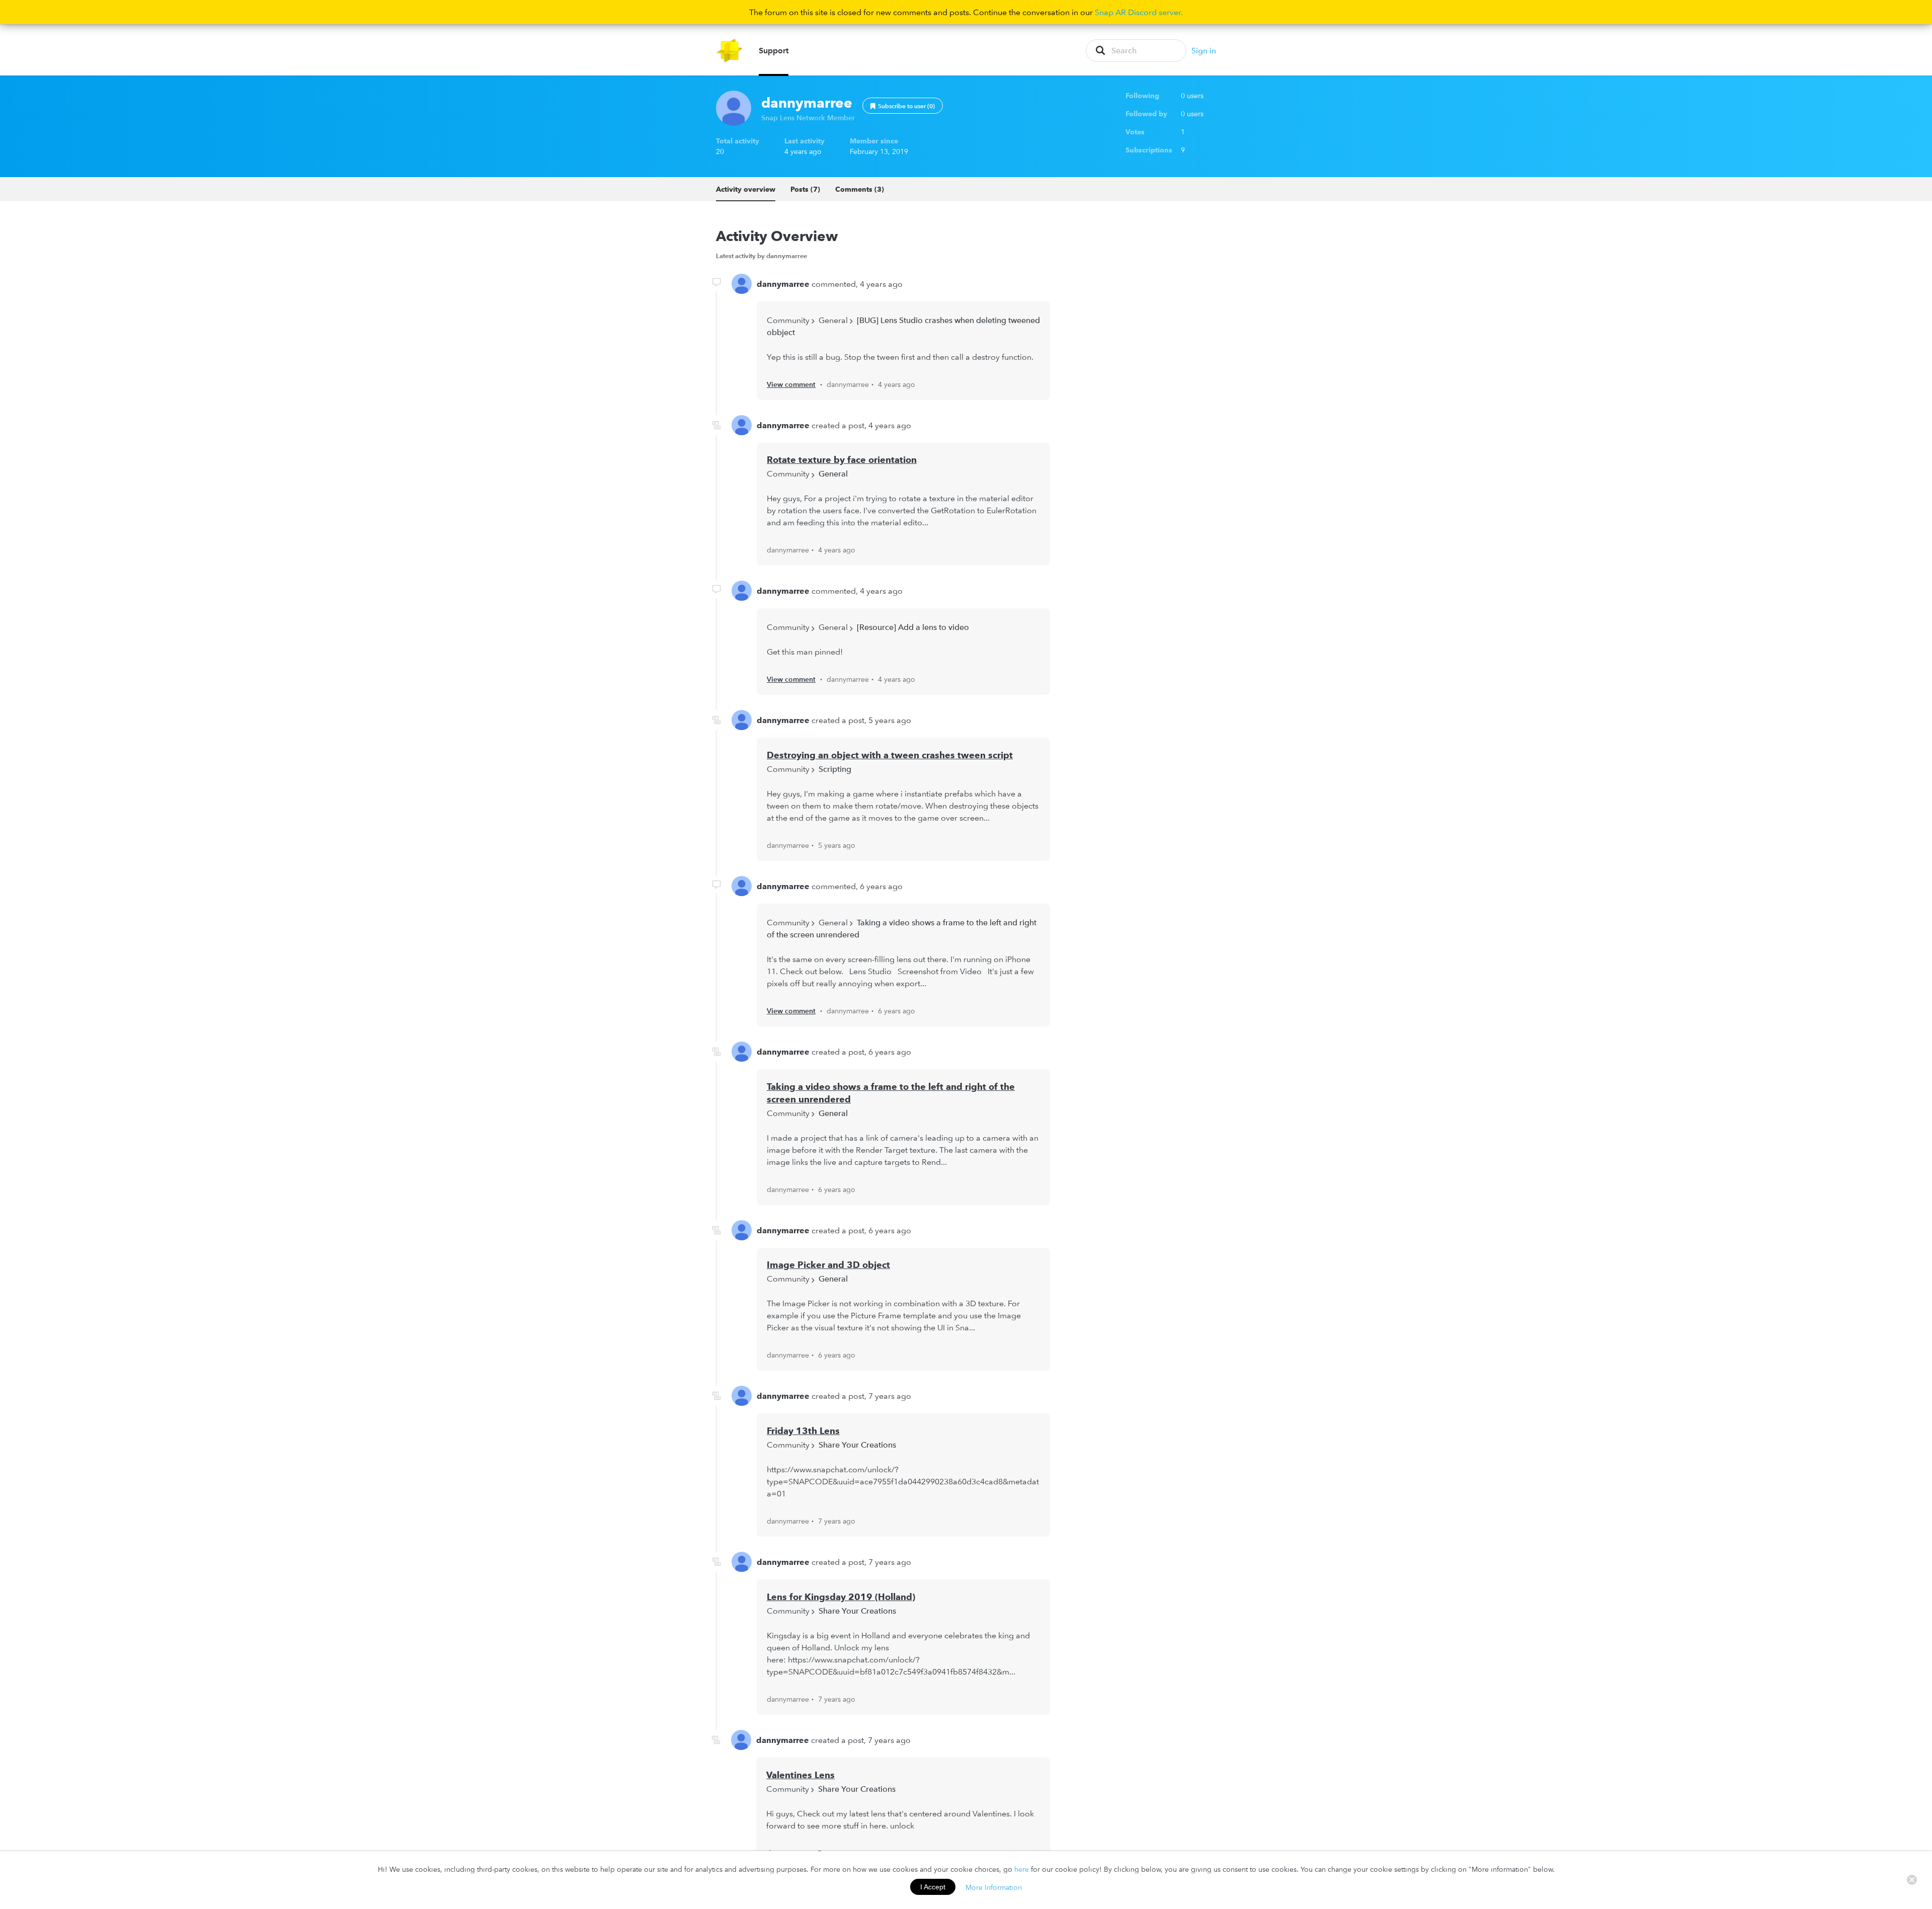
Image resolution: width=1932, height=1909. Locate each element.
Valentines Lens (800, 1775)
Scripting (835, 769)
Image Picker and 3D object (828, 1265)
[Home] (730, 51)
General (833, 320)
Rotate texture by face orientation (842, 460)
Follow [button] (903, 106)
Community (788, 320)
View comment (791, 384)
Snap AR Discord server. (1139, 12)
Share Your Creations (857, 1445)
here (1022, 1869)
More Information (994, 1887)
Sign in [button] (1204, 50)
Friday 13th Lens (803, 1431)
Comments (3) (860, 189)
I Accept (933, 1887)
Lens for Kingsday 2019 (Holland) (841, 1597)
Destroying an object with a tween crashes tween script (890, 755)
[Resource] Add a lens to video (913, 627)
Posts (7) (805, 189)
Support (774, 50)
